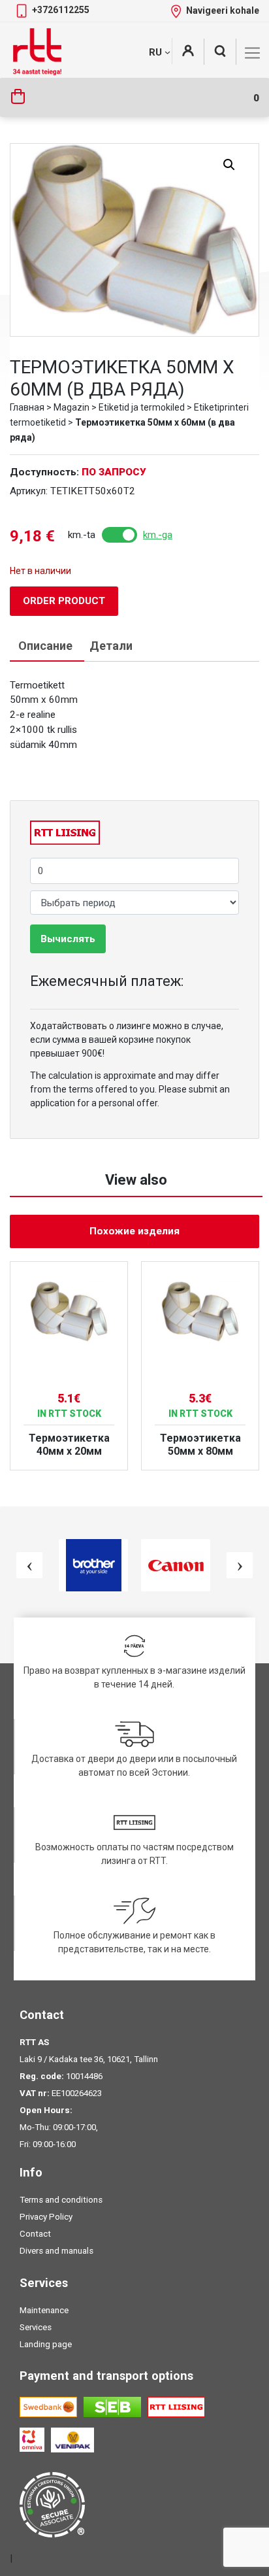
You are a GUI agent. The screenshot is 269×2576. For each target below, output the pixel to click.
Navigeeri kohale (223, 10)
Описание (45, 646)
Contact (35, 2234)
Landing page (46, 2344)
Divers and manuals (56, 2251)
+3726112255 (61, 10)
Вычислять (68, 939)
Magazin (71, 407)
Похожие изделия (134, 1231)
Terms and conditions (61, 2200)
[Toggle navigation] (252, 53)
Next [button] (240, 1565)
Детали (111, 646)
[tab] (45, 646)
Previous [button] (29, 1565)
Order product (64, 601)
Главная (27, 407)
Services (36, 2327)
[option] (69, 1366)
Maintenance (44, 2310)
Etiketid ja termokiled (142, 407)
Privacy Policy (46, 2217)
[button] (229, 165)
